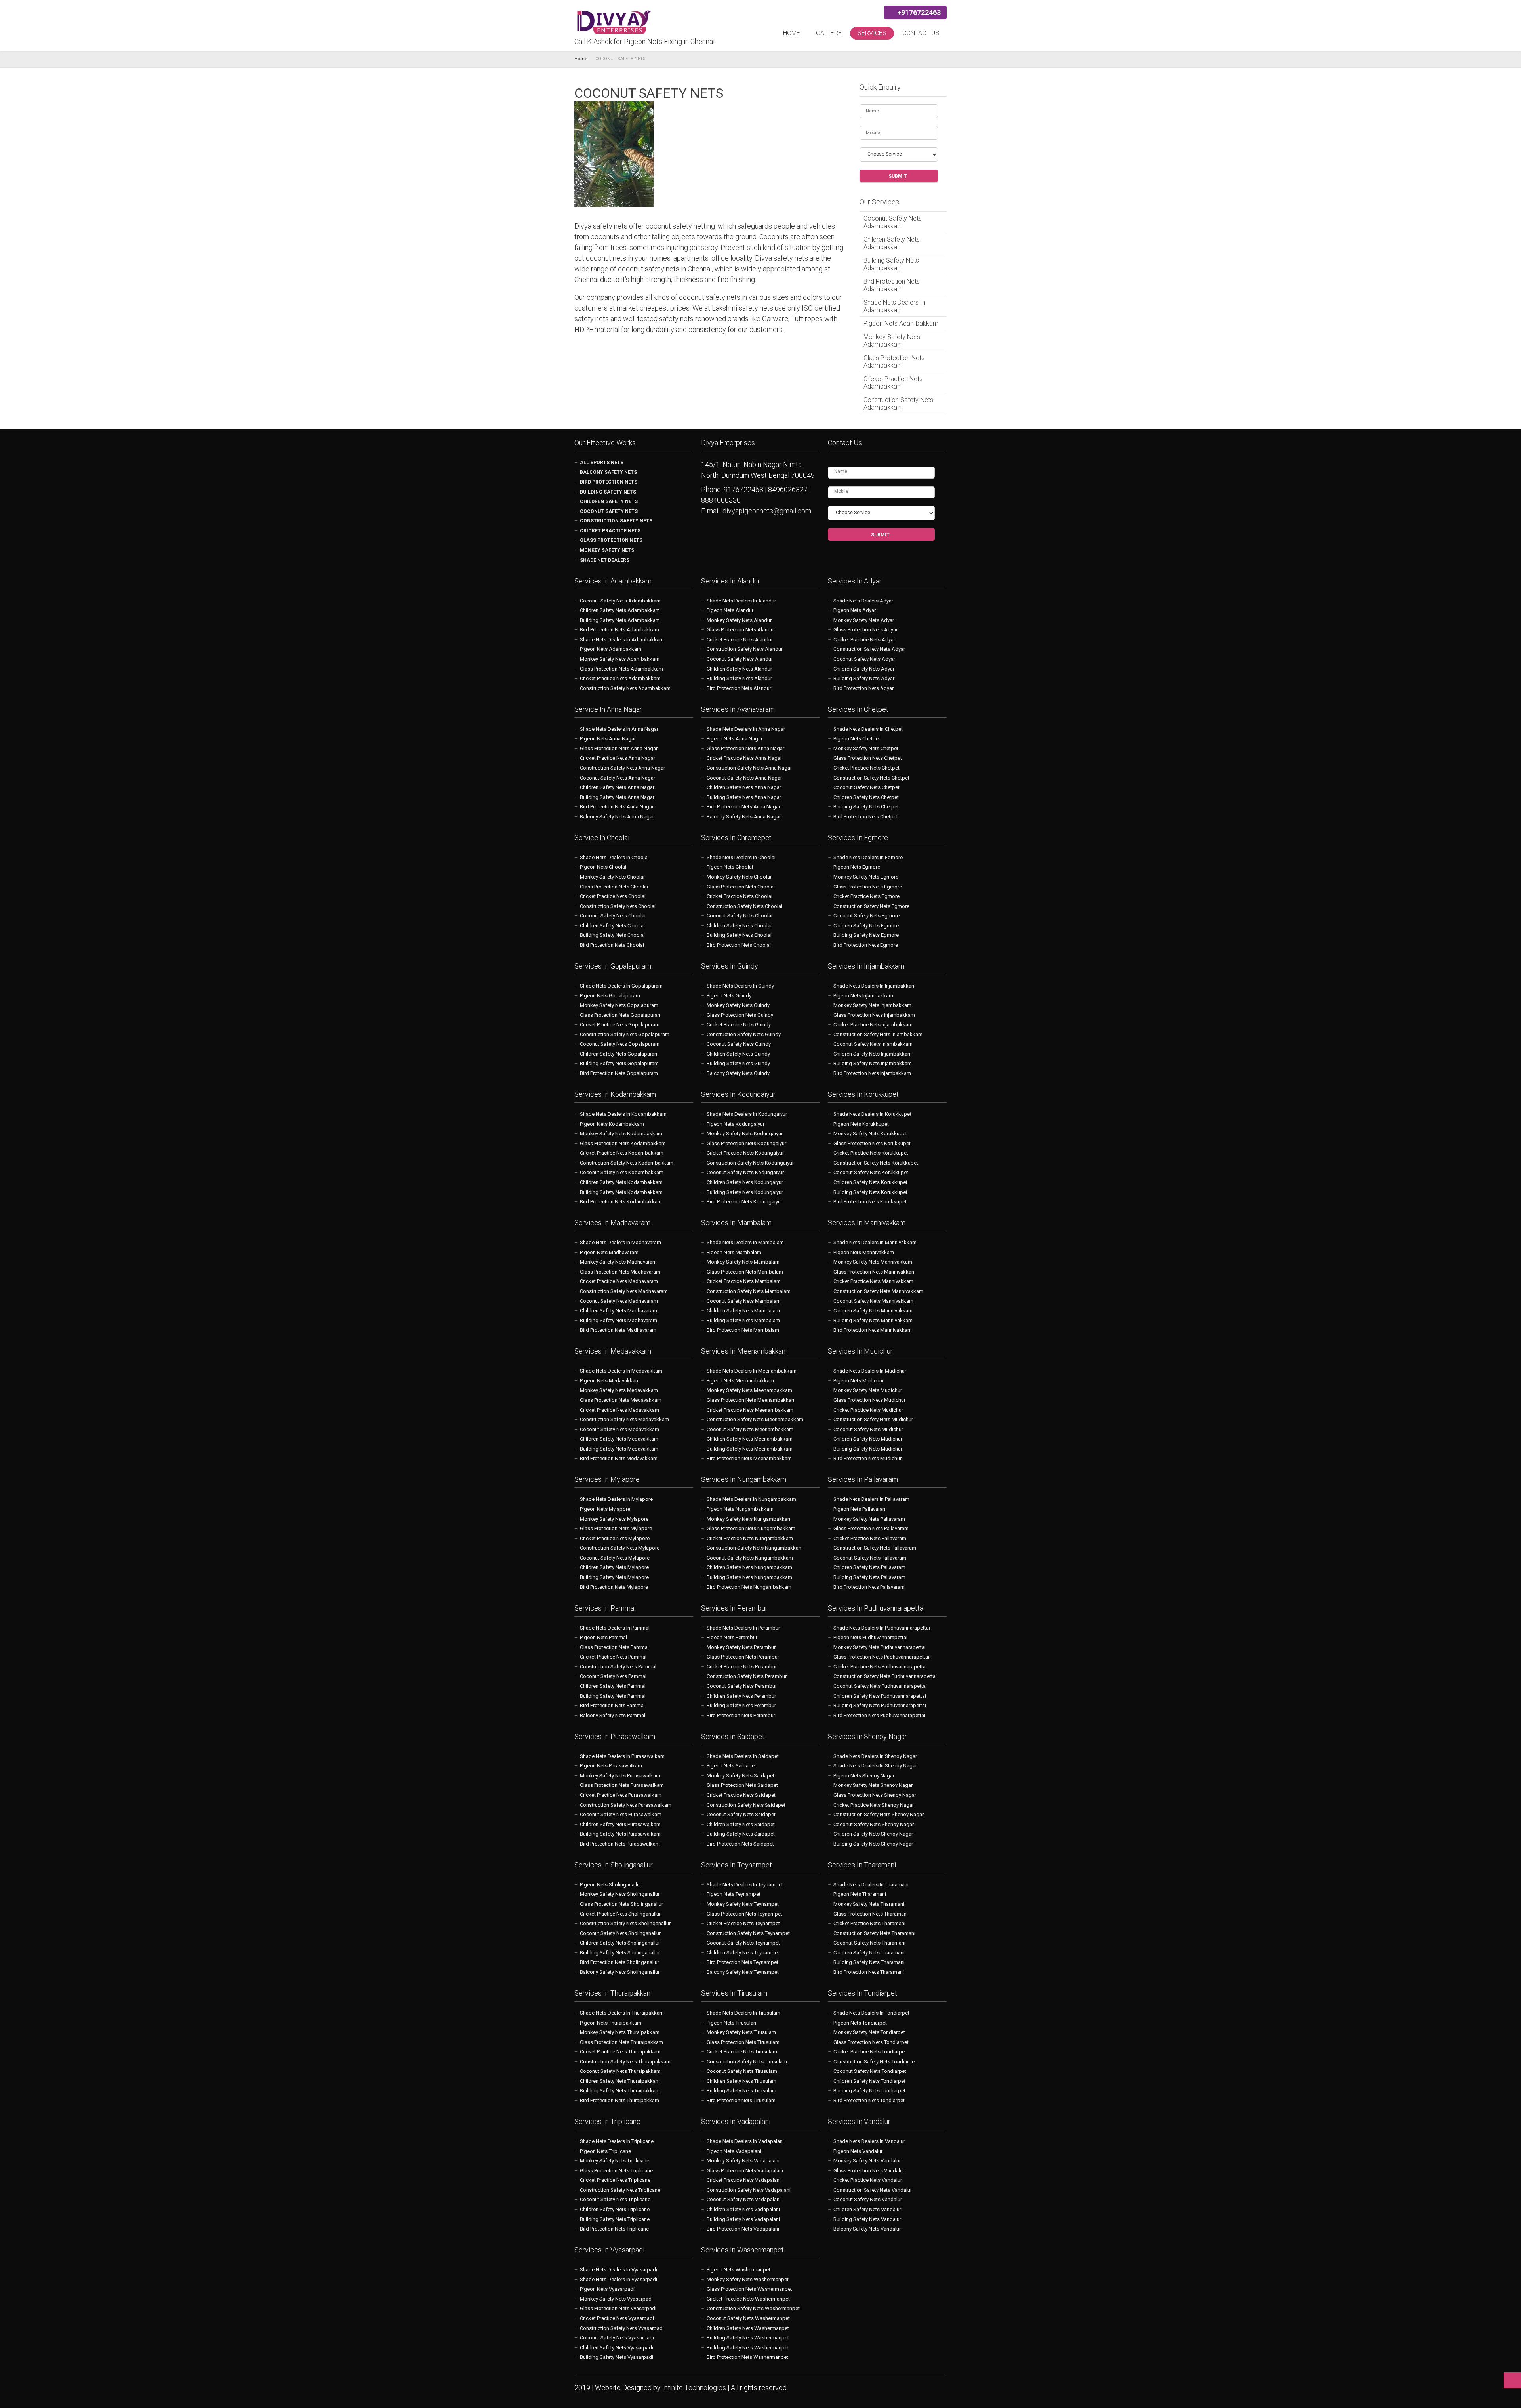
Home (792, 33)
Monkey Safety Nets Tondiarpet (869, 2032)
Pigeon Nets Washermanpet (739, 2270)
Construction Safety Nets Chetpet (871, 778)
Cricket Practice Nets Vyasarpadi (617, 2318)
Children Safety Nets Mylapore (614, 1567)
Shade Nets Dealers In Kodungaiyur (747, 1114)
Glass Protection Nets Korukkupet (872, 1143)
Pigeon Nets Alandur (730, 610)
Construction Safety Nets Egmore (871, 906)
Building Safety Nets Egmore (866, 935)
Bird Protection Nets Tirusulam (741, 2100)
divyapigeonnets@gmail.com (767, 511)
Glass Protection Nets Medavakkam (621, 1400)
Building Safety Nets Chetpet (866, 807)
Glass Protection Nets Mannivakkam (875, 1272)
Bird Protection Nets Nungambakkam (749, 1587)
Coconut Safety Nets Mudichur (868, 1429)
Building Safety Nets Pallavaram (869, 1577)
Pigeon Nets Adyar (855, 610)
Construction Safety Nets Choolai (618, 906)
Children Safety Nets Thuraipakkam (620, 2081)
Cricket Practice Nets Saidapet (741, 1795)
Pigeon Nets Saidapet (731, 1766)
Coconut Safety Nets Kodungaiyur (745, 1172)
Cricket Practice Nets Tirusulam (742, 2052)
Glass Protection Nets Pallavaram (871, 1528)
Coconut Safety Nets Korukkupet (871, 1172)
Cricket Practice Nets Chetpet (866, 768)
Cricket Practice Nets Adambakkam (893, 383)
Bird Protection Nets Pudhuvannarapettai (879, 1715)
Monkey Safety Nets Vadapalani (743, 2161)
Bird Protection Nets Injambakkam (872, 1073)
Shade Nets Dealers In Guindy (740, 986)
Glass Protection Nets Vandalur (869, 2171)
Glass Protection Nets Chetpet (868, 758)
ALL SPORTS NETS (602, 463)
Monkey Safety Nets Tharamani (869, 1904)
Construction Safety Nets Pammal (618, 1667)
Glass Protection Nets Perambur (743, 1657)
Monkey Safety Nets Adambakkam (892, 341)
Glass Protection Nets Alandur (741, 630)
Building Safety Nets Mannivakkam (873, 1320)
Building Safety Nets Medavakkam (619, 1449)
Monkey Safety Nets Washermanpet (748, 2279)
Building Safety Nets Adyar (864, 678)
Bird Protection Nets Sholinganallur (619, 1962)
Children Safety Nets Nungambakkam (749, 1567)
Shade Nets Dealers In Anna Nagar (619, 729)
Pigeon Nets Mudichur (859, 1381)
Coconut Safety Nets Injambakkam (873, 1044)
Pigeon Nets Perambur (732, 1637)
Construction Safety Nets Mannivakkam (878, 1291)
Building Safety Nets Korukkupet (870, 1192)
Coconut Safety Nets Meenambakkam (750, 1429)
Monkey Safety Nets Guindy (738, 1005)
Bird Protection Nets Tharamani (869, 1972)
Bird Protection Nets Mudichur (867, 1458)
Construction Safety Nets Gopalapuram (625, 1034)
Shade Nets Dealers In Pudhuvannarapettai (882, 1628)
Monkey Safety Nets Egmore (866, 877)
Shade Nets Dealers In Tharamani (871, 1885)
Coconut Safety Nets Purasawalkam (621, 1814)
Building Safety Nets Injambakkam (873, 1063)
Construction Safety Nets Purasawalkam (626, 1805)
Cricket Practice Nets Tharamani (869, 1923)
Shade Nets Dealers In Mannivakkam (875, 1242)
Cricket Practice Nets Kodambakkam (622, 1153)
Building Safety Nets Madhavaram (619, 1320)
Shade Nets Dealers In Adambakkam (894, 306)
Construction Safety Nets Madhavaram (624, 1291)
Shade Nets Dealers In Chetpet (868, 729)
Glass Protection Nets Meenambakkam (751, 1400)
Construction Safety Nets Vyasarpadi (622, 2328)
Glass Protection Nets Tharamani (871, 1914)
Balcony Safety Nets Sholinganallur (620, 1972)
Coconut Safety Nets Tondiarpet (870, 2071)
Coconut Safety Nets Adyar (864, 659)
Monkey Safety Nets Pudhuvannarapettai (880, 1647)
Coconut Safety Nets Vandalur (868, 2199)
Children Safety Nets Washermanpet (748, 2328)
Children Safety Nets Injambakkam (873, 1054)
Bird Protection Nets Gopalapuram (619, 1073)
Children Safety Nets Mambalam (743, 1311)
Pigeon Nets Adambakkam (901, 323)
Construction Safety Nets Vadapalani (749, 2190)
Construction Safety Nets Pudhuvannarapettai (885, 1676)
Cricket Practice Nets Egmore (866, 896)
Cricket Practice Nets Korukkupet (871, 1153)
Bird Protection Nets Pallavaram (869, 1587)
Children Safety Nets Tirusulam (741, 2081)
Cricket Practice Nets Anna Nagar (618, 758)
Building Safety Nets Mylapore (614, 1577)
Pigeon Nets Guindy (729, 996)
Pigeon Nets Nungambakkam (740, 1509)
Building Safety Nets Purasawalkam (620, 1834)
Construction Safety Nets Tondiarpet (875, 2062)
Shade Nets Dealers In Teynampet (745, 1885)
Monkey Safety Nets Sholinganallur (620, 1894)
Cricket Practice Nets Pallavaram (870, 1538)
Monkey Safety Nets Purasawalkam (620, 1776)
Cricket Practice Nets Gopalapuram (620, 1025)
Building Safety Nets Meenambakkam (750, 1449)
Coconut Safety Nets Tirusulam (742, 2071)
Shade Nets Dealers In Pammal (615, 1628)
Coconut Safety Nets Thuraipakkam (620, 2071)
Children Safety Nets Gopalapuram (619, 1054)
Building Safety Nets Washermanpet (748, 2338)
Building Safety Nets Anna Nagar (617, 797)
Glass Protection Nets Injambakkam (874, 1015)
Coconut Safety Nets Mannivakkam (873, 1301)
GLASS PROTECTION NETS (611, 540)
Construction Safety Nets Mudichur (873, 1419)
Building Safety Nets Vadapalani (743, 2219)
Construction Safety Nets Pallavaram (875, 1548)
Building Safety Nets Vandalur (867, 2219)
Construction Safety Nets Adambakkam (898, 404)
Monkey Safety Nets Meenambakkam (749, 1390)
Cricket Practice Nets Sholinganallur (620, 1914)
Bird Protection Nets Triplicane (614, 2229)
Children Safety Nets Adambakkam (892, 243)
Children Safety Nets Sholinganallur (620, 1943)
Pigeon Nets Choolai (603, 867)
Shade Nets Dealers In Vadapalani (745, 2141)
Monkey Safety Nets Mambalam (743, 1262)
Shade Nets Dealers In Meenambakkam (752, 1371)
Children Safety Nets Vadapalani (743, 2209)
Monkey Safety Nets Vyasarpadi (616, 2299)
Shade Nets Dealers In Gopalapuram (621, 986)
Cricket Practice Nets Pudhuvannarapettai (880, 1667)
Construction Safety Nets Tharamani (874, 1933)
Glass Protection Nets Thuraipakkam (621, 2042)
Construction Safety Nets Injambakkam (878, 1034)
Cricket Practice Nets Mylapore (615, 1538)
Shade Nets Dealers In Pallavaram (871, 1499)
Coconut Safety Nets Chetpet (866, 787)
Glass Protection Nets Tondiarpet (871, 2042)
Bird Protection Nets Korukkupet (870, 1202)
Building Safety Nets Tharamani (869, 1962)
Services (872, 33)
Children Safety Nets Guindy (738, 1054)
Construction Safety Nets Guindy (744, 1034)
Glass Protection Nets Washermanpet (749, 2289)
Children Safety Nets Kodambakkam (621, 1182)
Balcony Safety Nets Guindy (738, 1073)
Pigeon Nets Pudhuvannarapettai (870, 1637)
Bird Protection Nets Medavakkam (619, 1458)
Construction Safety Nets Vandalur (873, 2190)
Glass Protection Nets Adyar (865, 630)
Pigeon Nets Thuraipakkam (611, 2023)
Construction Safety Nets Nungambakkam (755, 1548)
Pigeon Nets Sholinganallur (611, 1885)
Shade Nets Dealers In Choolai (614, 857)
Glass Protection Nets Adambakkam (894, 362)
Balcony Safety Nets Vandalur (867, 2229)
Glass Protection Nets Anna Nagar (619, 748)
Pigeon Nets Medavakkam (610, 1381)
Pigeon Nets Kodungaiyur (736, 1124)
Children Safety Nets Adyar (864, 669)
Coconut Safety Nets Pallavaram (870, 1558)
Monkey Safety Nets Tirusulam (741, 2032)
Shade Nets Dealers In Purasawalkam (622, 1756)
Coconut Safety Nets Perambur (742, 1686)
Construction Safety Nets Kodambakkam (627, 1163)
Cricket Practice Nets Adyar (864, 640)
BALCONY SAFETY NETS (608, 472)
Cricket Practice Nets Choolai (613, 896)
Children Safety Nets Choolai (612, 926)
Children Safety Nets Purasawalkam (620, 1824)
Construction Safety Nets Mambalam (749, 1291)
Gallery (829, 33)
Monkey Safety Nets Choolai (612, 877)
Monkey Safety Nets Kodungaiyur (745, 1133)
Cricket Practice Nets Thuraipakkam (620, 2052)
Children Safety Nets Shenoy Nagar (873, 1834)
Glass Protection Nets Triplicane (616, 2171)
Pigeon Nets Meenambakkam (740, 1381)
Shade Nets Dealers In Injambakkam (875, 986)
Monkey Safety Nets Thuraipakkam (620, 2032)
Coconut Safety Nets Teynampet (743, 1943)
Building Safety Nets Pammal (613, 1696)
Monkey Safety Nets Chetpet (866, 748)
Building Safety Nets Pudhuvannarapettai (880, 1705)
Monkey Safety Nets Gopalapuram (619, 1005)
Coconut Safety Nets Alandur (740, 659)
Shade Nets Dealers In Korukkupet (872, 1114)
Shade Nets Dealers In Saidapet (743, 1756)
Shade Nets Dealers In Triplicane (617, 2141)
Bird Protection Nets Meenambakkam (749, 1458)
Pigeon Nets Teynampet (734, 1894)
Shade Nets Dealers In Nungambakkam (751, 1499)
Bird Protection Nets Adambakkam (892, 285)
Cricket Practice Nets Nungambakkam (750, 1538)
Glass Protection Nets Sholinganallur (621, 1904)
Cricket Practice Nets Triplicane (615, 2180)
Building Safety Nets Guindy (738, 1063)
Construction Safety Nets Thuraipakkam (625, 2062)
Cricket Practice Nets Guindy (739, 1025)
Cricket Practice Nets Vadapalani (744, 2180)
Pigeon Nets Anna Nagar (608, 739)
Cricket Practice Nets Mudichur (868, 1410)
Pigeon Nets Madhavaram (609, 1252)
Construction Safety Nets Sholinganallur (625, 1923)
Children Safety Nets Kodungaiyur (745, 1182)
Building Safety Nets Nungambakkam (749, 1577)
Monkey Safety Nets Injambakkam (872, 1005)
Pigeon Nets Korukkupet (861, 1124)
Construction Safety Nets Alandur (745, 649)
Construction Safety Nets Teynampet (748, 1933)
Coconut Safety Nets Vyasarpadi (617, 2338)
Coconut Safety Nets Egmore (866, 916)
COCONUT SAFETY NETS (609, 511)
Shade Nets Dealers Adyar (863, 601)
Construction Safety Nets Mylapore (620, 1548)
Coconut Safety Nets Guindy (739, 1044)
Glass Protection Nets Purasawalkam (622, 1785)
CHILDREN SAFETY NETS (609, 501)
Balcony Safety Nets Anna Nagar (617, 817)
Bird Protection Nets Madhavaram (618, 1330)
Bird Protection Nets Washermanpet (747, 2357)
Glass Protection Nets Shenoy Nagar (875, 1795)
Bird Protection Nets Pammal (612, 1705)
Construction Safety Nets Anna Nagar (622, 768)
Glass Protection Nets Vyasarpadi (618, 2308)
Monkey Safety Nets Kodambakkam (621, 1133)
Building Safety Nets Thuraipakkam (620, 2091)
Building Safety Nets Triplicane (615, 2219)
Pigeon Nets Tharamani (860, 1894)
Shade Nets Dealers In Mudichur (870, 1371)
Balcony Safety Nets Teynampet (743, 1972)
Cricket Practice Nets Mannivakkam (873, 1281)
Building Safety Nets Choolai (612, 935)
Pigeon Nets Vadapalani (734, 2151)
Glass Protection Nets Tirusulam (743, 2042)
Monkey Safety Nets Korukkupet (870, 1133)
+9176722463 (918, 12)
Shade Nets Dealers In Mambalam (745, 1242)
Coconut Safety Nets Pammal (613, 1676)
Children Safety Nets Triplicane (615, 2209)
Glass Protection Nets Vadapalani (745, 2171)
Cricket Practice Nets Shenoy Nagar (874, 1805)
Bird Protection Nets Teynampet (742, 1962)
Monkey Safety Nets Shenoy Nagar (873, 1785)
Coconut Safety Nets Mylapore (615, 1558)
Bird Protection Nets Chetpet (866, 817)
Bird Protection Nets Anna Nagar (617, 807)
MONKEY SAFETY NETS (607, 550)
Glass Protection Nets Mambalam (745, 1272)
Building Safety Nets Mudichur (868, 1449)
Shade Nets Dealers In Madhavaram (620, 1242)
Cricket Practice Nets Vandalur (868, 2180)
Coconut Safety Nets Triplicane (615, 2199)
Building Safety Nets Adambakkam (891, 264)
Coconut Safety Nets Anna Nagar (618, 778)
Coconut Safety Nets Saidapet (741, 1814)
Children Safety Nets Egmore (866, 926)
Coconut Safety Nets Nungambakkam (750, 1558)
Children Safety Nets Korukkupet (870, 1182)
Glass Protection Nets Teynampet (744, 1914)
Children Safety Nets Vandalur (867, 2209)
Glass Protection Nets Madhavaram (620, 1272)
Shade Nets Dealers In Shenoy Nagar (875, 1756)
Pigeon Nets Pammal (603, 1637)
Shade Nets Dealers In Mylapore (616, 1499)
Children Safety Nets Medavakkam (619, 1439)
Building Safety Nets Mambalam (743, 1320)
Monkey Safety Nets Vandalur (867, 2161)
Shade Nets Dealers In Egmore (868, 857)
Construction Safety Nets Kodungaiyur (750, 1163)
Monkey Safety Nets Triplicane (615, 2161)
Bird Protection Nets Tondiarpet (869, 2100)
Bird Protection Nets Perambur (741, 1715)
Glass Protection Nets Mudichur (869, 1400)
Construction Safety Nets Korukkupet (876, 1163)
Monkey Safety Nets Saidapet (740, 1776)
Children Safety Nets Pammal (613, 1686)
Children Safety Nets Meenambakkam (750, 1439)
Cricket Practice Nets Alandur (740, 640)
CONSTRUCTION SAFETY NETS (616, 521)
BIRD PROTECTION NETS (609, 482)
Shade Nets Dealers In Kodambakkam (623, 1114)
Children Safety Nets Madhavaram (619, 1311)
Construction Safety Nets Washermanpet (753, 2308)
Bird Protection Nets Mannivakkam (873, 1330)
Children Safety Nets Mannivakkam (873, 1311)
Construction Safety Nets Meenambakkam (755, 1419)
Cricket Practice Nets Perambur (742, 1667)
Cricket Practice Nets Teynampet (743, 1923)
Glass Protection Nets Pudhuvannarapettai (881, 1657)
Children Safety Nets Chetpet (866, 797)
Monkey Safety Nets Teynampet (743, 1904)
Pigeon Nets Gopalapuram (610, 996)
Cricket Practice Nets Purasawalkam (621, 1795)
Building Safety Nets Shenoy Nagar (873, 1844)
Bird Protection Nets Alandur (739, 688)
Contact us (921, 33)
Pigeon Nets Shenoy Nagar (864, 1776)
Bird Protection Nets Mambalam (743, 1330)
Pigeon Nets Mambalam (734, 1252)
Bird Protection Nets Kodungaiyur (744, 1202)
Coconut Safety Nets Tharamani (869, 1943)
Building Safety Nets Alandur (739, 678)
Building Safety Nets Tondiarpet (869, 2091)
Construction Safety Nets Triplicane (620, 2190)
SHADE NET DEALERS (605, 560)
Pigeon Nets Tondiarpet (860, 2023)
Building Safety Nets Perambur (741, 1705)
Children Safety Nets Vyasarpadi (617, 2348)
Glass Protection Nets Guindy (740, 1015)
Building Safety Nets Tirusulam (741, 2091)
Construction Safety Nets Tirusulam (747, 2062)
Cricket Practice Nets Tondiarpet (870, 2052)
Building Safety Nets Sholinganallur (620, 1953)
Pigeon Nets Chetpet (857, 739)
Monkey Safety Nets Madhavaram (618, 1262)
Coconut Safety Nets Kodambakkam (622, 1172)
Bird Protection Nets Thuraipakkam (619, 2100)
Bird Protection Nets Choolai (612, 945)
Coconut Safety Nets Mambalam (744, 1301)
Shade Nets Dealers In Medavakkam (621, 1371)
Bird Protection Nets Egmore (866, 945)
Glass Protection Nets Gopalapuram (621, 1015)
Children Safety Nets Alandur (739, 669)
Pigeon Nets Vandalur (858, 2151)
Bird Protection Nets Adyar (863, 688)
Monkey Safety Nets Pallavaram (869, 1519)
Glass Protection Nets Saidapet (742, 1785)
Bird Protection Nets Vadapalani (743, 2229)
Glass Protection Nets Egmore (868, 887)
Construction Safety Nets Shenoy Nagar (879, 1814)
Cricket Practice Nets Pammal (613, 1657)
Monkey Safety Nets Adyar (864, 620)
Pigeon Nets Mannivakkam (864, 1252)
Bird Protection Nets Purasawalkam (620, 1844)
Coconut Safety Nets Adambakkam (893, 222)
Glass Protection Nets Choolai (614, 887)
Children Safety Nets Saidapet (741, 1824)
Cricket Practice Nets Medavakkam (619, 1410)
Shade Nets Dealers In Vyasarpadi (619, 2270)
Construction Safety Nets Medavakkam (624, 1419)
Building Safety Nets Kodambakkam (621, 1192)
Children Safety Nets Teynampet (743, 1953)
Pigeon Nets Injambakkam (863, 996)
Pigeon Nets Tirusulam (732, 2023)
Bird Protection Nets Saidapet (740, 1844)
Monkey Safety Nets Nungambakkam (749, 1519)
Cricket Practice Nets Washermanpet (748, 2299)
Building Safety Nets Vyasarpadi (617, 2357)
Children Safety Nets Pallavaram (869, 1567)
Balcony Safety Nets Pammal (613, 1715)
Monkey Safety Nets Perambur (741, 1647)
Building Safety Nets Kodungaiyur (745, 1192)
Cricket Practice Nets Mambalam (744, 1281)
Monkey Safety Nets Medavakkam (619, 1390)
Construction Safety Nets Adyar (869, 649)
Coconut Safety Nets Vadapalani (744, 2199)
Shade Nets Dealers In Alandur (741, 601)
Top (1512, 2380)
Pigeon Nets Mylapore (605, 1509)
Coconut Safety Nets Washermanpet (748, 2318)
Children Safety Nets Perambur (741, 1696)
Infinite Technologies (695, 2388)
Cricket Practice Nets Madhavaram (619, 1281)
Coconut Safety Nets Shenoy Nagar (874, 1824)
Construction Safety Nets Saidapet (746, 1805)
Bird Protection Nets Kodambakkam (621, 1202)
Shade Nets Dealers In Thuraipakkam (622, 2013)
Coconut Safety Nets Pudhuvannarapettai (880, 1686)
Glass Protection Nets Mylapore (616, 1528)
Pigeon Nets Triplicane (605, 2151)
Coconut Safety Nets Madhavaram (619, 1301)
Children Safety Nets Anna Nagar (617, 787)
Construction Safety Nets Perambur (747, 1676)
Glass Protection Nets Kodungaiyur (746, 1143)
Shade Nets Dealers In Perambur (743, 1628)
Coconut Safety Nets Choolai (613, 916)
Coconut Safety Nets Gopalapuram (620, 1044)
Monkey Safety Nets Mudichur (868, 1390)
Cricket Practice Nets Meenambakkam (750, 1410)
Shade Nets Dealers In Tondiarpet (871, 2013)
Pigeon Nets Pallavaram (860, 1509)
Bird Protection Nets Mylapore (614, 1587)
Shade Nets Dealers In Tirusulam (743, 2013)
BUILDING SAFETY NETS (608, 492)
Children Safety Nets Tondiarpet (869, 2081)
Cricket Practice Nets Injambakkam (873, 1025)
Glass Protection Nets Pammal (614, 1647)
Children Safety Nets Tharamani (869, 1953)
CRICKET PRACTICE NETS (610, 531)
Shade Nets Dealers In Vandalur (869, 2141)
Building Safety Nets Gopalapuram (619, 1063)
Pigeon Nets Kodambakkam (612, 1124)
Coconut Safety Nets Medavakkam (619, 1429)
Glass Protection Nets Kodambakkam (623, 1143)
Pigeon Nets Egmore (857, 867)
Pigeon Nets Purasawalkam (611, 1766)
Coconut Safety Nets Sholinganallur (620, 1933)
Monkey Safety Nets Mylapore (614, 1519)
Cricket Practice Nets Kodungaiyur (745, 1153)
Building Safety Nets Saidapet (741, 1834)
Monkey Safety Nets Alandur (739, 620)
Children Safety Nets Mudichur (868, 1439)
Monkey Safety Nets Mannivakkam (873, 1262)
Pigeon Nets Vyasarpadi (607, 2289)
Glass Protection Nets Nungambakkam (751, 1528)
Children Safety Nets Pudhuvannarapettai (880, 1696)
